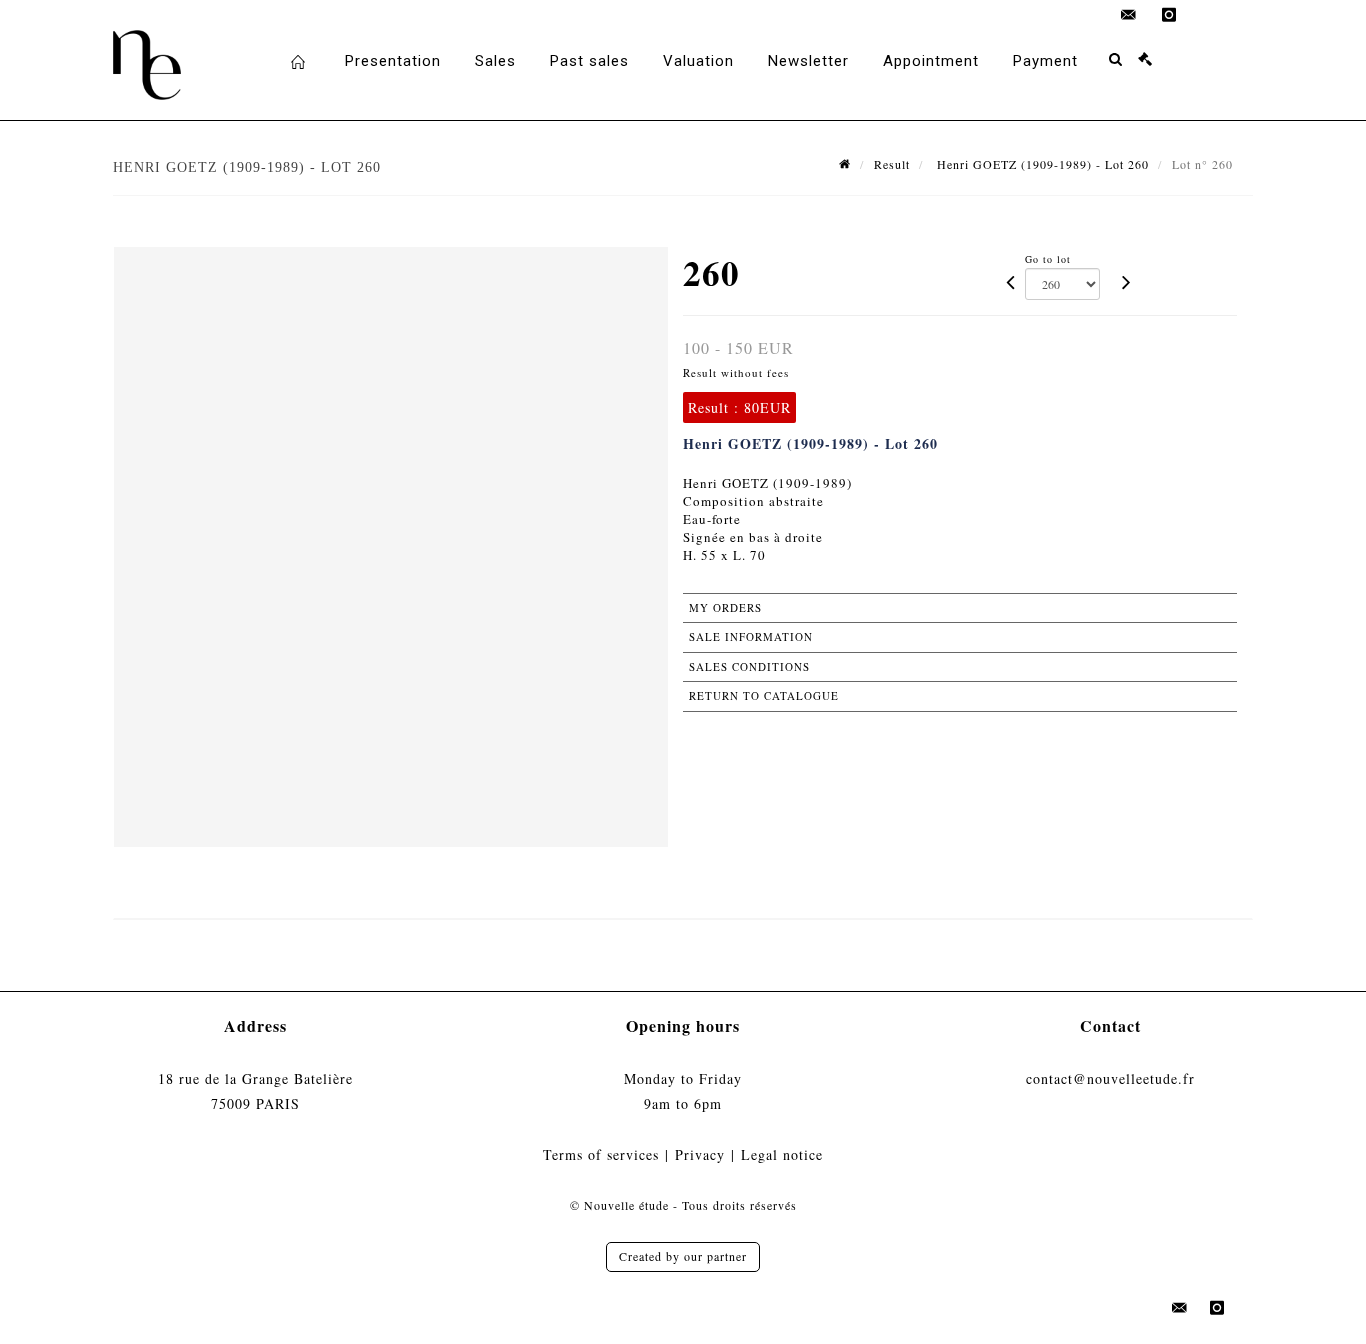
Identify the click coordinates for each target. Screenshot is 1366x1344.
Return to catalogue (764, 695)
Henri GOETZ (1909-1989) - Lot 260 (1041, 164)
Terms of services (601, 1154)
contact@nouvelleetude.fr (1110, 1078)
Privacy (700, 1154)
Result (892, 164)
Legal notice (782, 1154)
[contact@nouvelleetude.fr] (1129, 15)
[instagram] (1169, 15)
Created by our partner (683, 1256)
